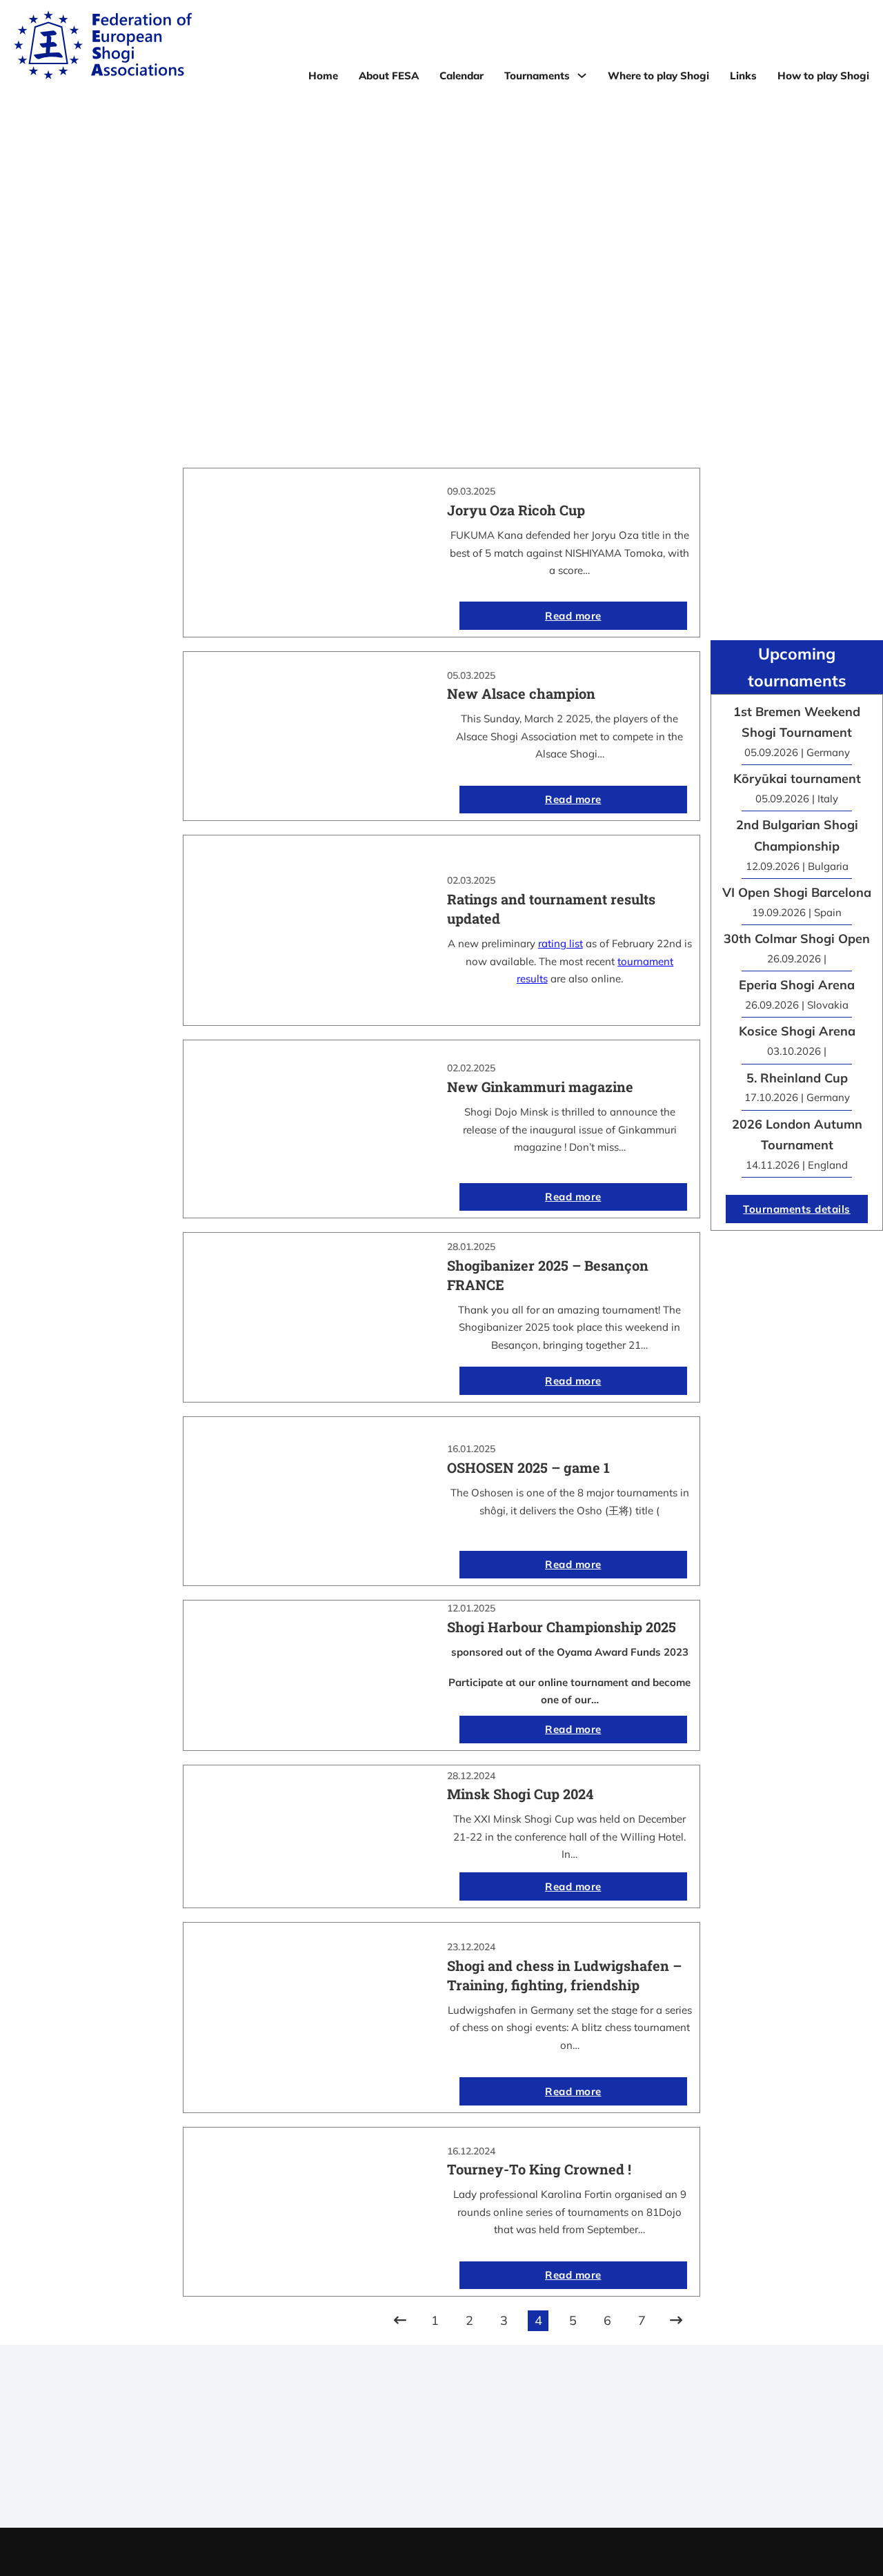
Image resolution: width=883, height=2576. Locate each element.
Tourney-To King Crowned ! (539, 2169)
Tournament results (699, 2441)
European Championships (699, 2459)
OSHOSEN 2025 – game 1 (528, 1467)
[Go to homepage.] (103, 48)
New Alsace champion (521, 693)
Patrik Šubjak (488, 2552)
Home (323, 76)
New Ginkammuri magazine (540, 1087)
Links (743, 76)
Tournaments (537, 76)
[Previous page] (400, 2321)
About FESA (389, 76)
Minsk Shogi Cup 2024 (520, 1794)
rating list (560, 943)
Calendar (462, 76)
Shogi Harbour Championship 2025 (562, 1627)
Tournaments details (797, 1209)
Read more (573, 616)
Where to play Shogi (658, 76)
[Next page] (676, 2321)
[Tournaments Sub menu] (582, 76)
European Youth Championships (699, 2476)
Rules (441, 2476)
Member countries (441, 2459)
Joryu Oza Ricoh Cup (516, 510)
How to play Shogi (823, 76)
